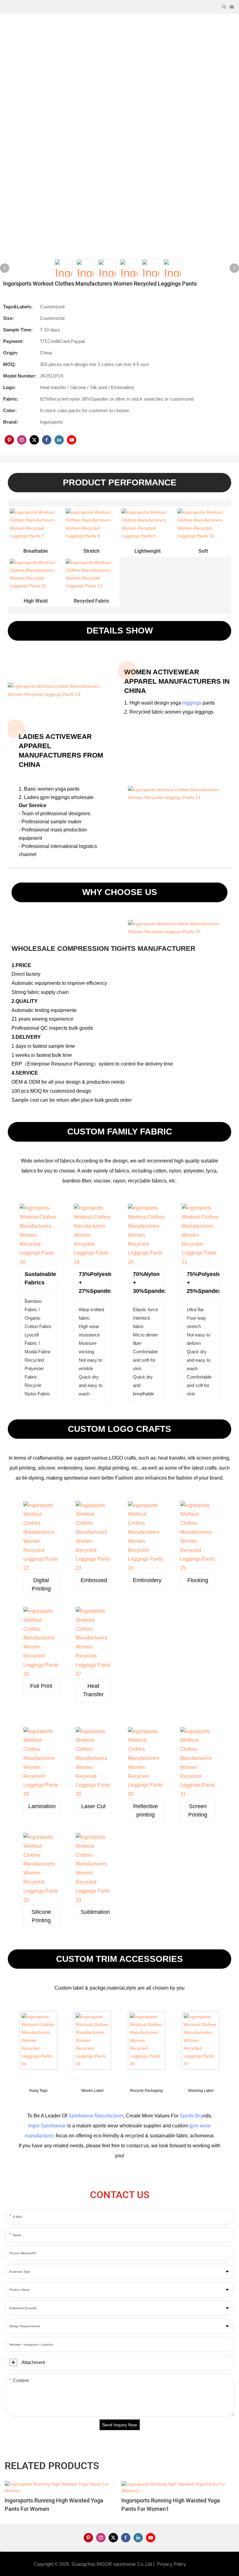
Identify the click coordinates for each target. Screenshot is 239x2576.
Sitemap (197, 2564)
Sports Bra (191, 2116)
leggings (192, 703)
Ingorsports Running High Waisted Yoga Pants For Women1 (171, 2505)
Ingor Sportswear (47, 2126)
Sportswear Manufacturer (96, 2116)
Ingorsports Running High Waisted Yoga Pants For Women (54, 2505)
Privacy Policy (171, 2564)
